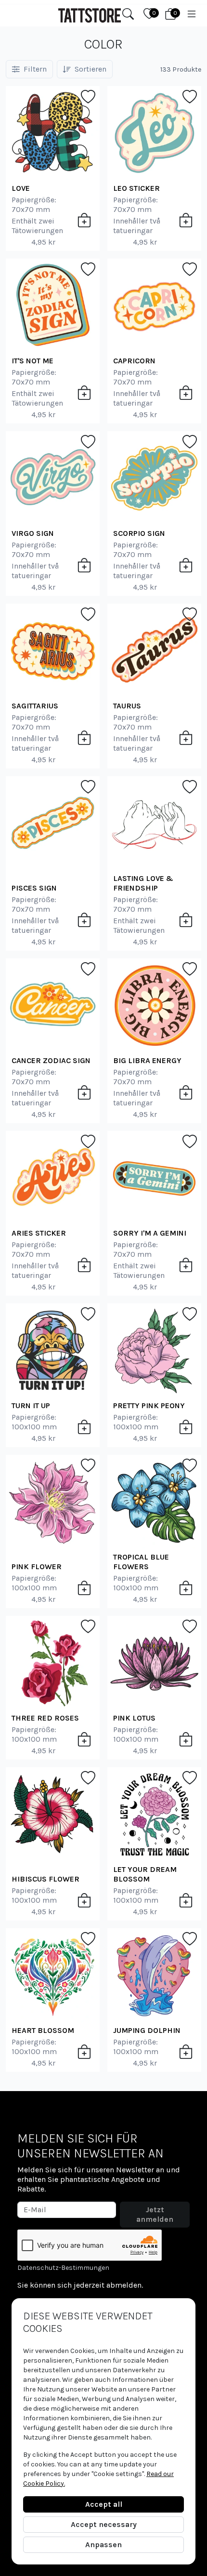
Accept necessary (104, 2524)
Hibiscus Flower (45, 1879)
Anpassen (103, 2545)
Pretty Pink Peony (149, 1406)
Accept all (104, 2504)
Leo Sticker (136, 188)
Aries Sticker (39, 1233)
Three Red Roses (45, 1718)
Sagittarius (35, 706)
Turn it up (31, 1406)
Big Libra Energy (147, 1060)
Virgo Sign (33, 533)
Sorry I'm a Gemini (150, 1233)
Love (21, 188)
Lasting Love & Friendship (143, 883)
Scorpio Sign (139, 533)
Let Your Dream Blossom (145, 1874)
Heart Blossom (43, 2030)
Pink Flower (37, 1567)
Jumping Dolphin (147, 2030)
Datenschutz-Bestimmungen (63, 2268)
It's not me (32, 361)
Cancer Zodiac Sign (51, 1060)
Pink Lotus (134, 1718)
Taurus (127, 706)
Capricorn (134, 361)
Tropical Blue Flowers (141, 1562)
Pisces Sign (34, 888)
